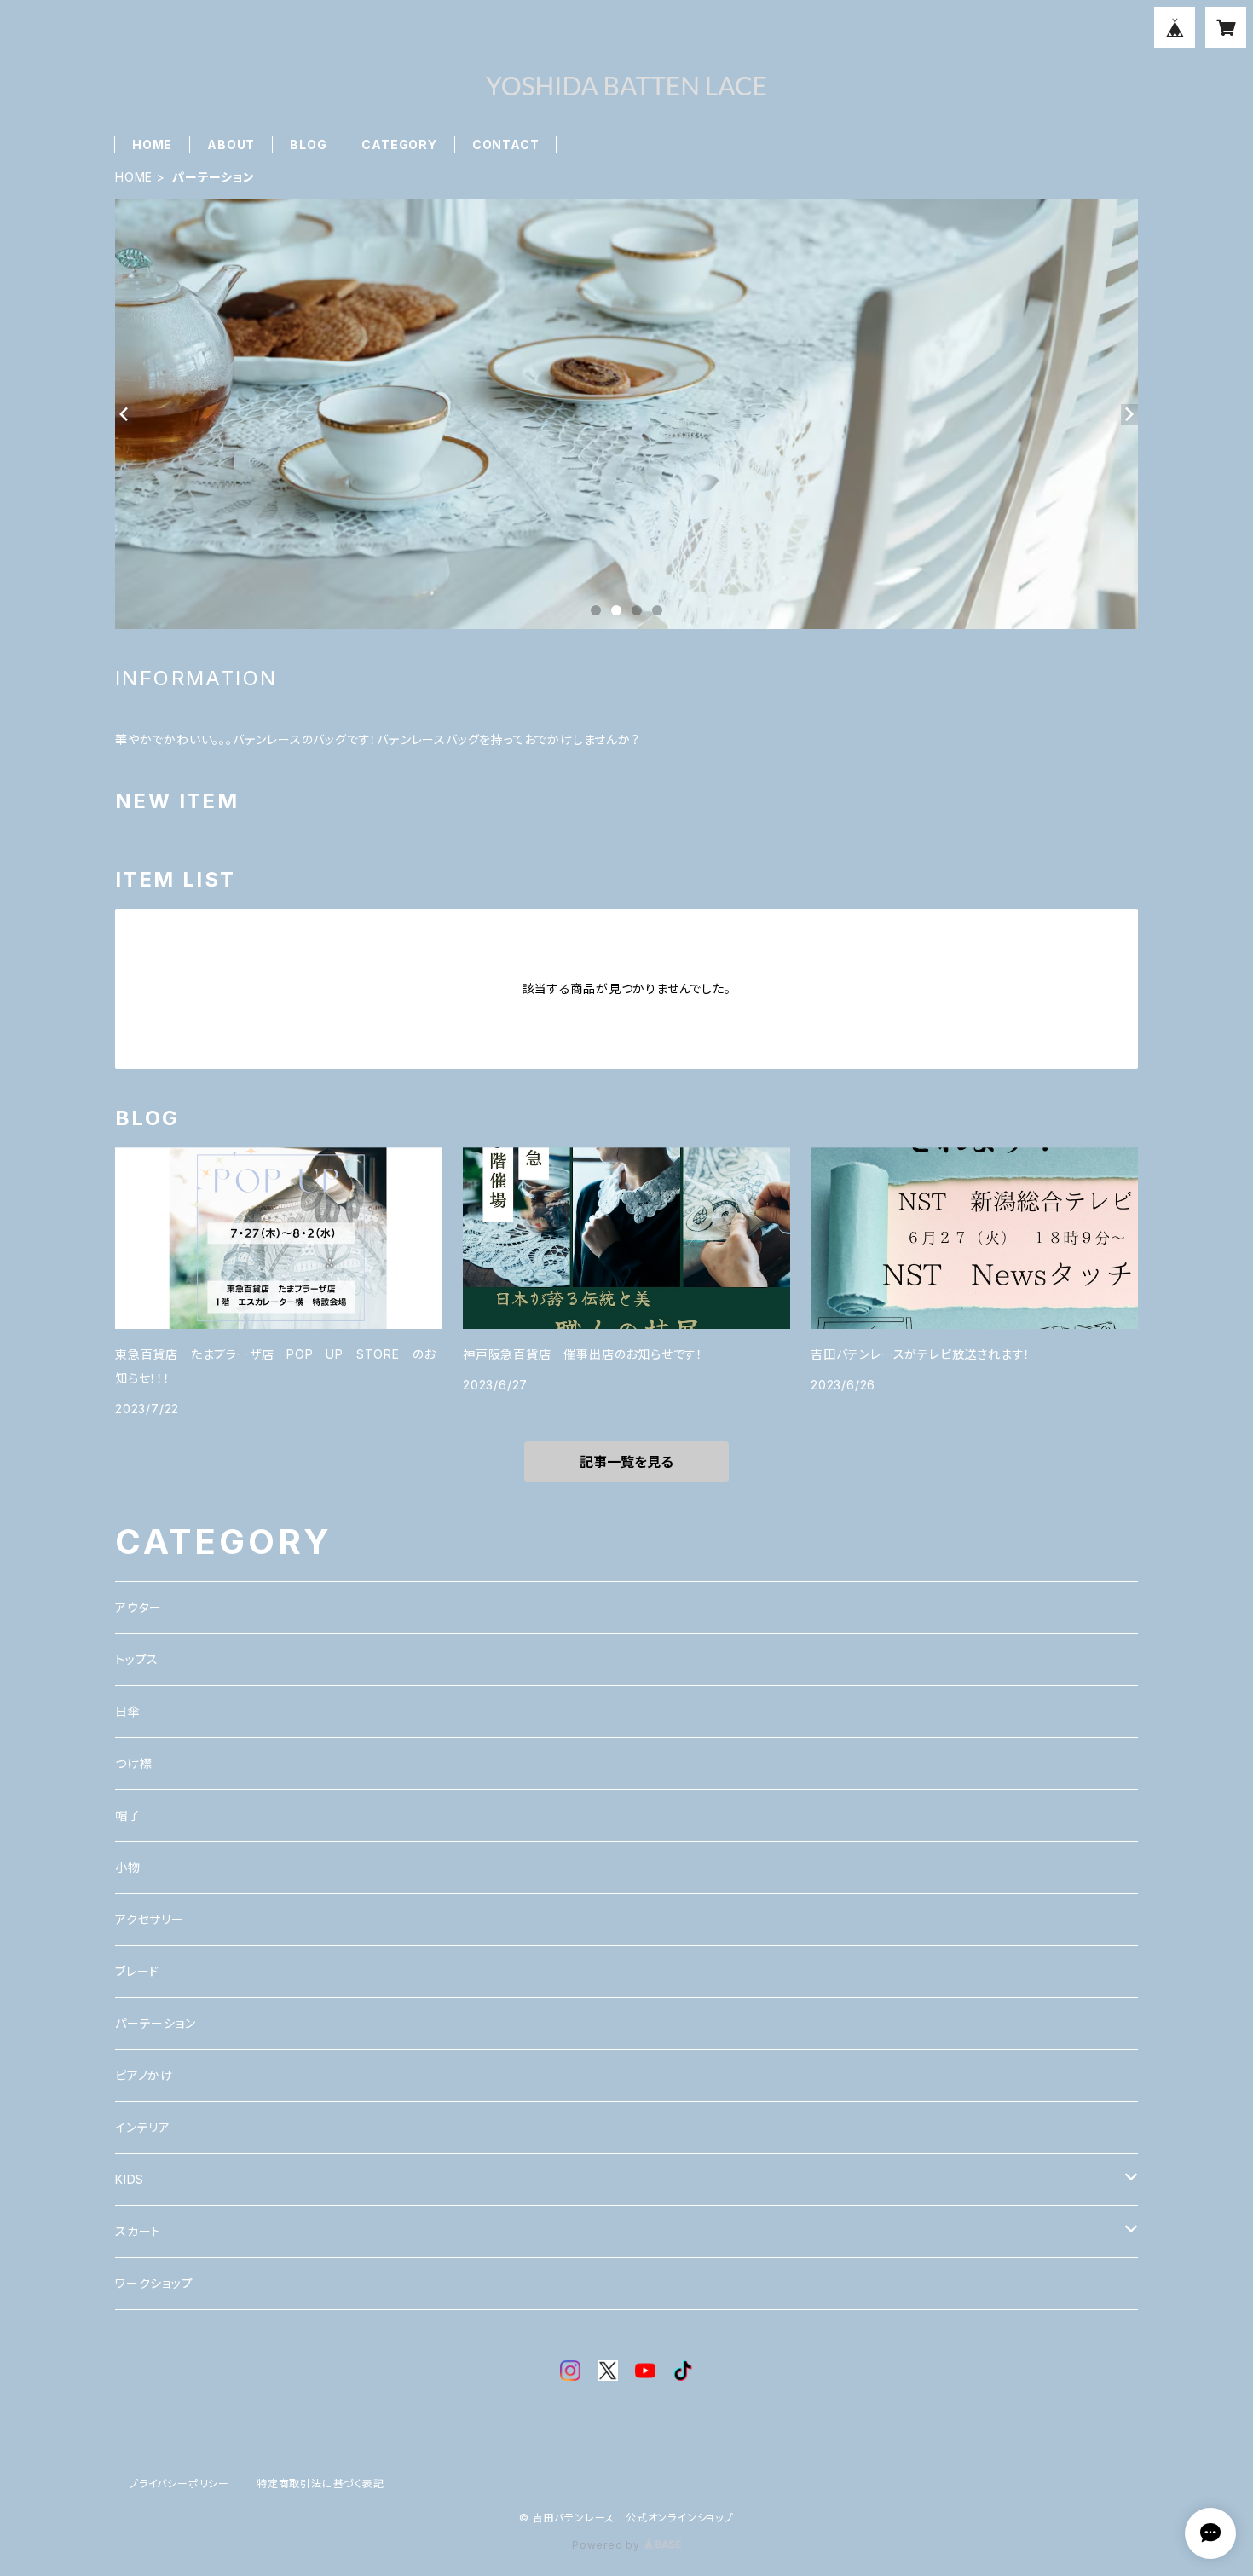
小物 (128, 1867)
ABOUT (231, 144)
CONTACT (506, 144)
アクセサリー (150, 1919)
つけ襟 (133, 1763)
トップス (137, 1659)
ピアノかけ (144, 2075)
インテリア (143, 2127)
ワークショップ (154, 2283)
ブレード (137, 1971)
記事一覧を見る (626, 1462)
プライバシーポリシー (179, 2484)
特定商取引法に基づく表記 (320, 2484)
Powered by (608, 2545)
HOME (152, 144)
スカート (138, 2231)
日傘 (128, 1711)
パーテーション (156, 2023)
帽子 (128, 1815)
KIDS (130, 2179)
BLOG (308, 144)
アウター (139, 1607)
